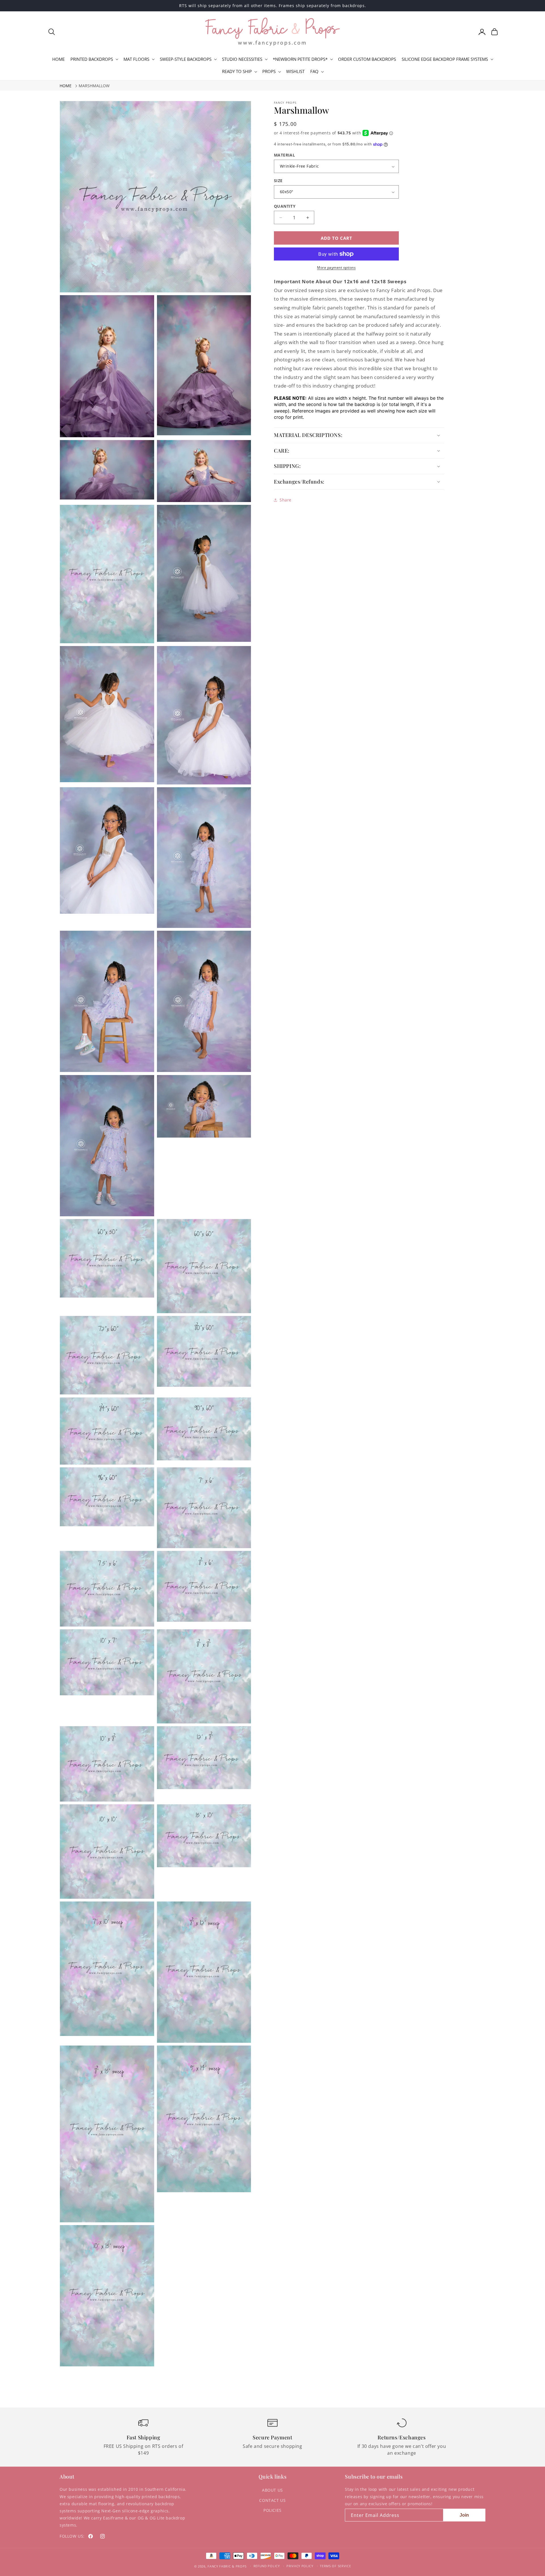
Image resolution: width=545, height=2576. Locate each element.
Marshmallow (94, 86)
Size (278, 181)
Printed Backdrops (92, 59)
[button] (52, 32)
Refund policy (267, 2566)
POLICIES (272, 2510)
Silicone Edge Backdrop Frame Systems (445, 59)
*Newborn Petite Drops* (300, 59)
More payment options (336, 267)
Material (284, 155)
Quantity (285, 206)
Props (269, 71)
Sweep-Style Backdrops (186, 59)
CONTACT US (272, 2500)
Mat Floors (136, 59)
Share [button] (286, 500)
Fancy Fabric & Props (227, 2566)
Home (66, 86)
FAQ (314, 71)
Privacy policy (300, 2566)
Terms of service (335, 2566)
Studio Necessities (242, 59)
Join (464, 2515)
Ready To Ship (237, 71)
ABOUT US (272, 2490)
